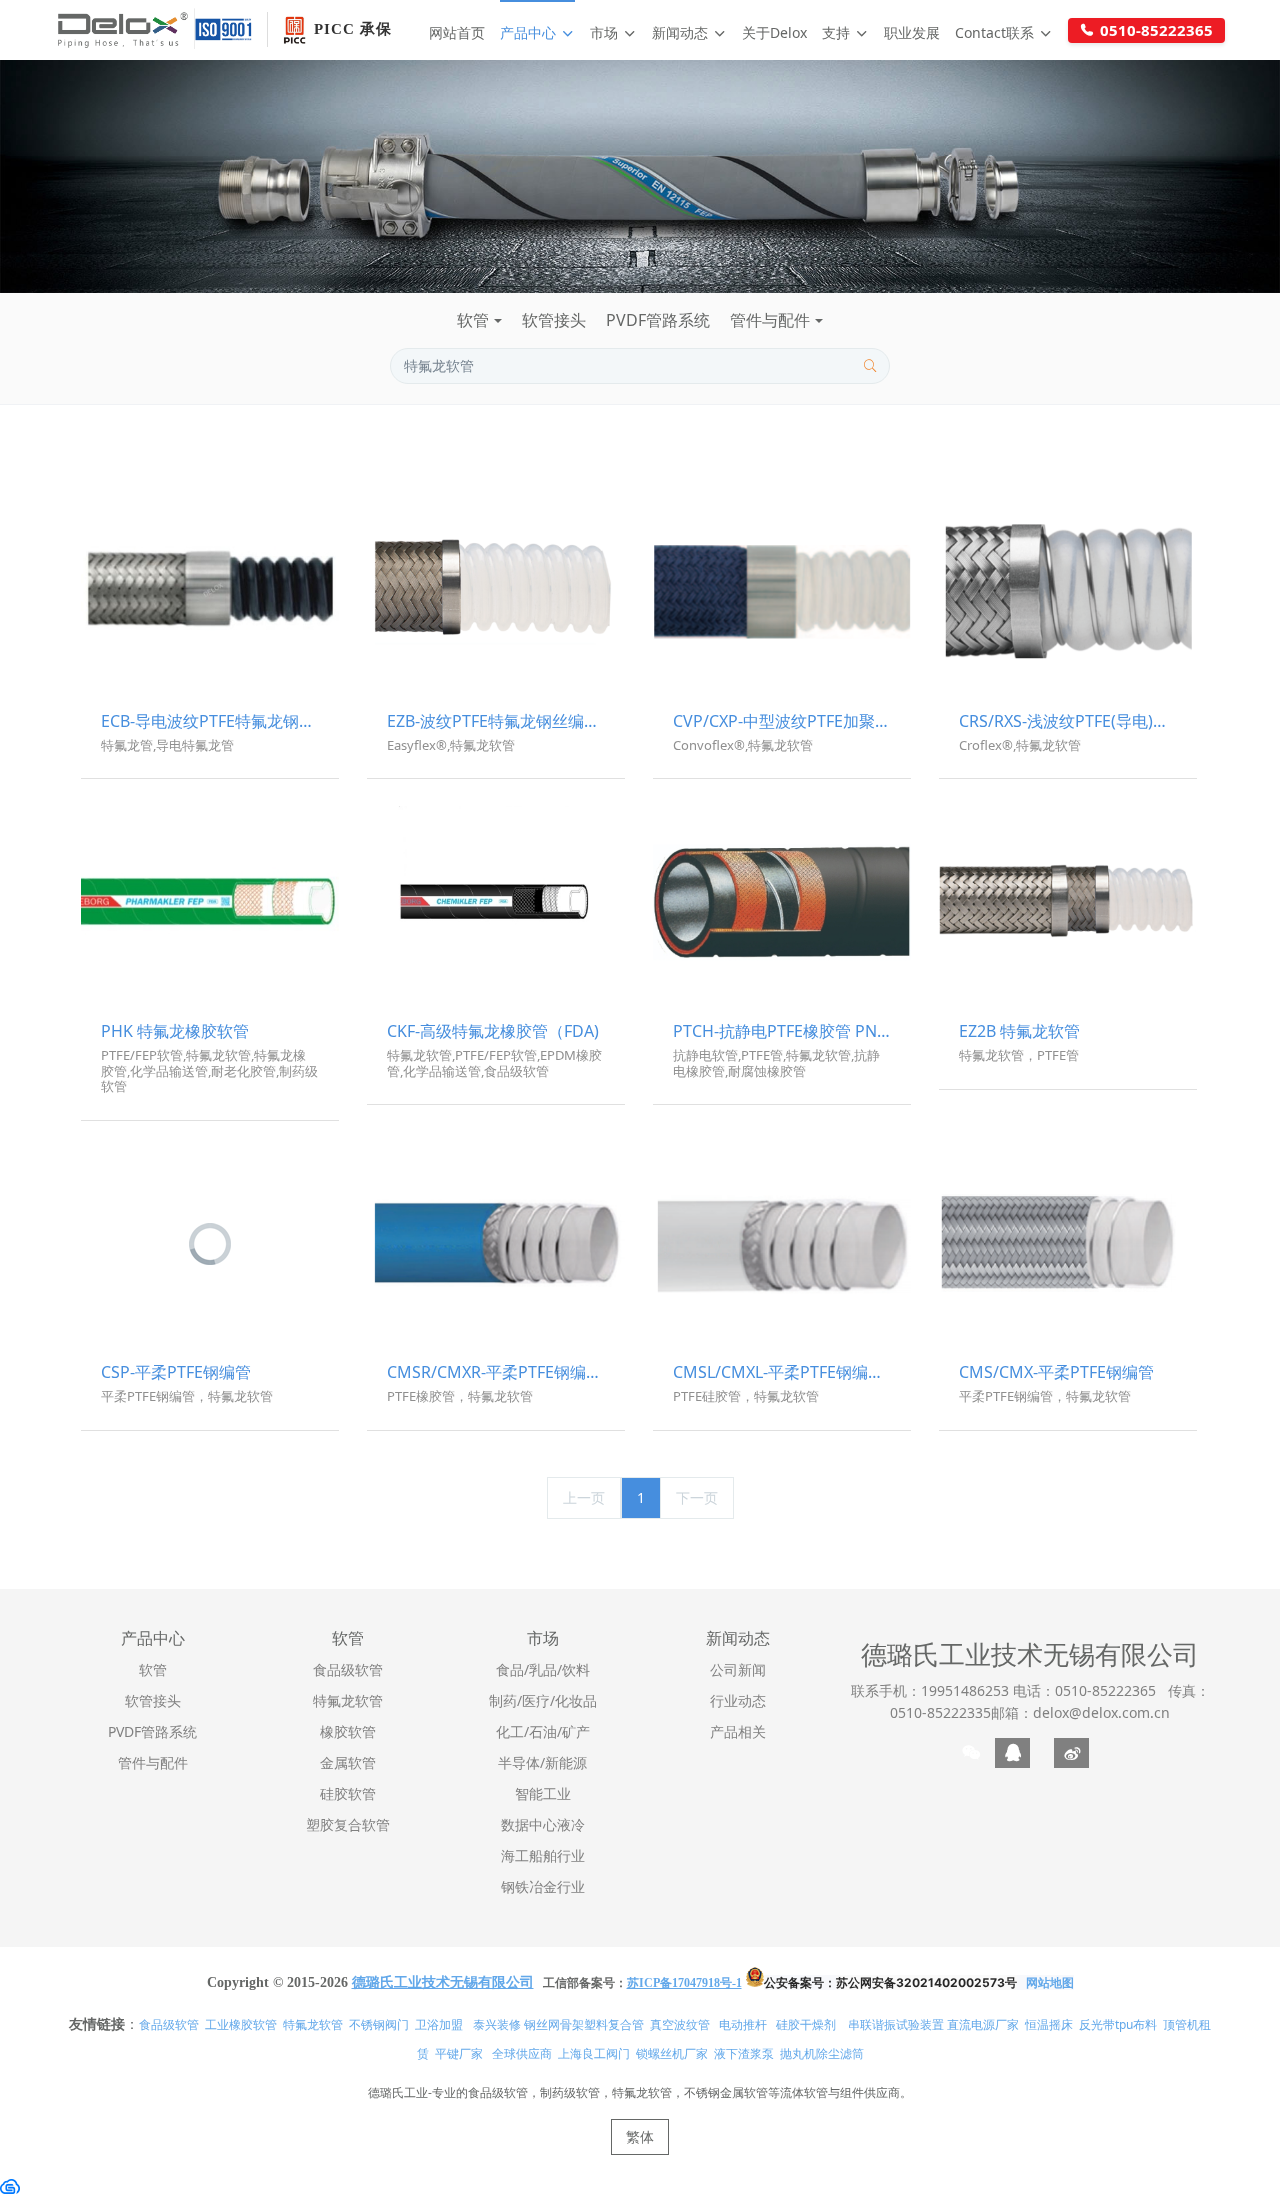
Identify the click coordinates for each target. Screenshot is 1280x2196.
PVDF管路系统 (658, 320)
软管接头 (554, 320)
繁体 (640, 2136)
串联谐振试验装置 (896, 2024)
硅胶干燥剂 (806, 2024)
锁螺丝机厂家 (672, 2053)
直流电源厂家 (983, 2024)
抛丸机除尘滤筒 (822, 2053)
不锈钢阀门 (379, 2024)
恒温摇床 (1049, 2024)
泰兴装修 (497, 2024)
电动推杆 (743, 2024)
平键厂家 (459, 2053)
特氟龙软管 (313, 2024)
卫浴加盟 (439, 2024)
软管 (473, 320)
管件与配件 (770, 320)
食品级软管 (169, 2024)
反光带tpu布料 (1118, 2024)
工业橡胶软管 (241, 2024)
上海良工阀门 (594, 2053)
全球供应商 (522, 2053)
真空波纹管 (680, 2024)
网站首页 (457, 32)
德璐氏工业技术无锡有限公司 (1030, 1654)
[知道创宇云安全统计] (10, 2185)
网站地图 (1050, 1982)
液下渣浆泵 (744, 2053)
